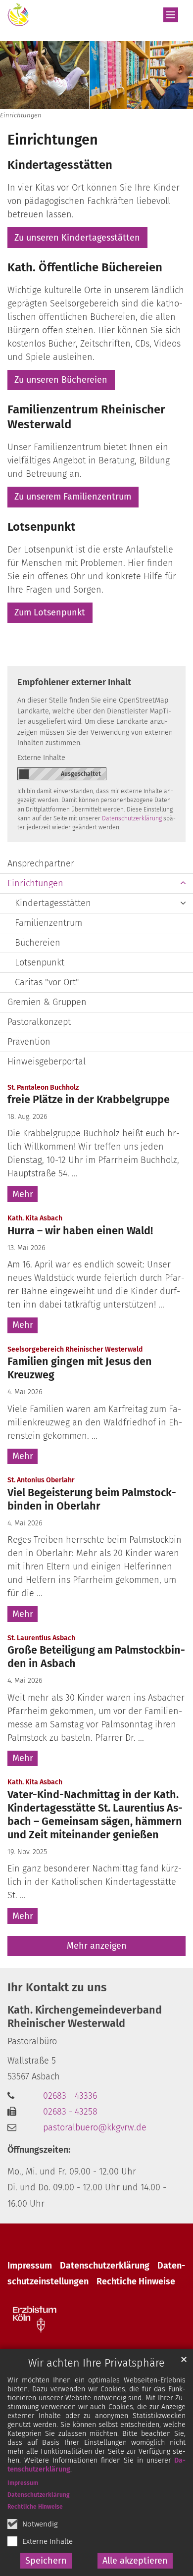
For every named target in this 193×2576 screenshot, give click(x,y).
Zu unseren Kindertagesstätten (77, 238)
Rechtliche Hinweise (35, 2507)
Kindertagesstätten (60, 165)
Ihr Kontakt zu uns (57, 1987)
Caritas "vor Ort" (47, 982)
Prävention (29, 1042)
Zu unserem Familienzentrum (73, 497)
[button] (183, 884)
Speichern (46, 2561)
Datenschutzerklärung (39, 2495)
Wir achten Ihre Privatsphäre (96, 2363)
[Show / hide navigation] (171, 15)
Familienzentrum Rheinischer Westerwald (86, 417)
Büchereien (38, 943)
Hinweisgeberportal (47, 1061)
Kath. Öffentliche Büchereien (85, 267)
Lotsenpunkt (41, 527)
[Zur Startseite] (18, 15)
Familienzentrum (48, 923)
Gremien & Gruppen (47, 1002)
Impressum (23, 2483)
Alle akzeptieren (135, 2561)
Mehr (23, 1194)
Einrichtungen (53, 140)
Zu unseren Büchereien (61, 380)
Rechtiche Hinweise (136, 2281)
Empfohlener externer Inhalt (74, 682)
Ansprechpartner (41, 863)
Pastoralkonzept (39, 1022)
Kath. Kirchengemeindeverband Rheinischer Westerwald (85, 2017)
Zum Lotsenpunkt (50, 612)
